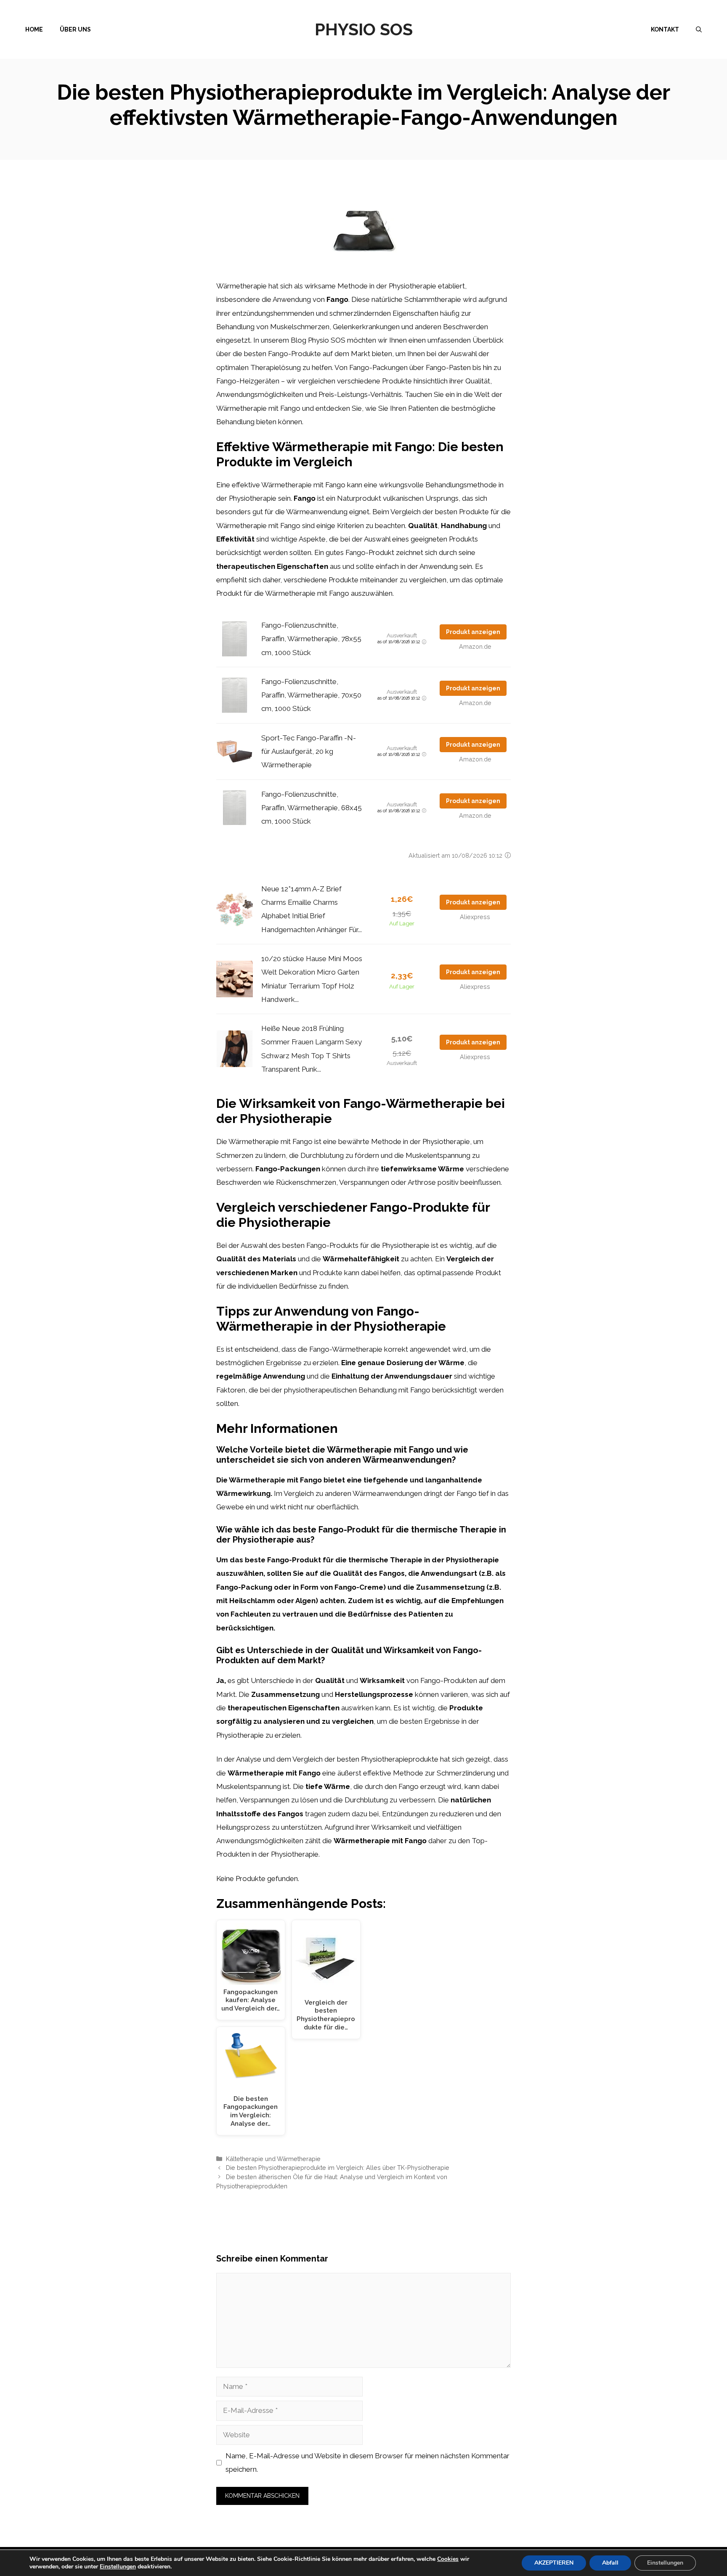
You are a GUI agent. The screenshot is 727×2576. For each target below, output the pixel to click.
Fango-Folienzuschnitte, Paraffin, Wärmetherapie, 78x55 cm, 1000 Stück (311, 639)
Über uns (75, 29)
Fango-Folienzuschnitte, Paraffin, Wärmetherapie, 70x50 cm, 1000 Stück (311, 695)
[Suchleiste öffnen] (699, 29)
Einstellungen (118, 2567)
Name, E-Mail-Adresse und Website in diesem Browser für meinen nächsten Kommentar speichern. (367, 2462)
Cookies (448, 2559)
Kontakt (665, 29)
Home (34, 29)
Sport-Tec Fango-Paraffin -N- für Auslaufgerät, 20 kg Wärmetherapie (309, 752)
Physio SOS (364, 29)
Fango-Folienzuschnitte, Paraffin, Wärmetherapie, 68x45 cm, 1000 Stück (312, 808)
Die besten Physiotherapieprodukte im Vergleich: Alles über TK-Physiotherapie (338, 2168)
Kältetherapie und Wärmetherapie (273, 2159)
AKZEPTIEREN (554, 2563)
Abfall (610, 2563)
